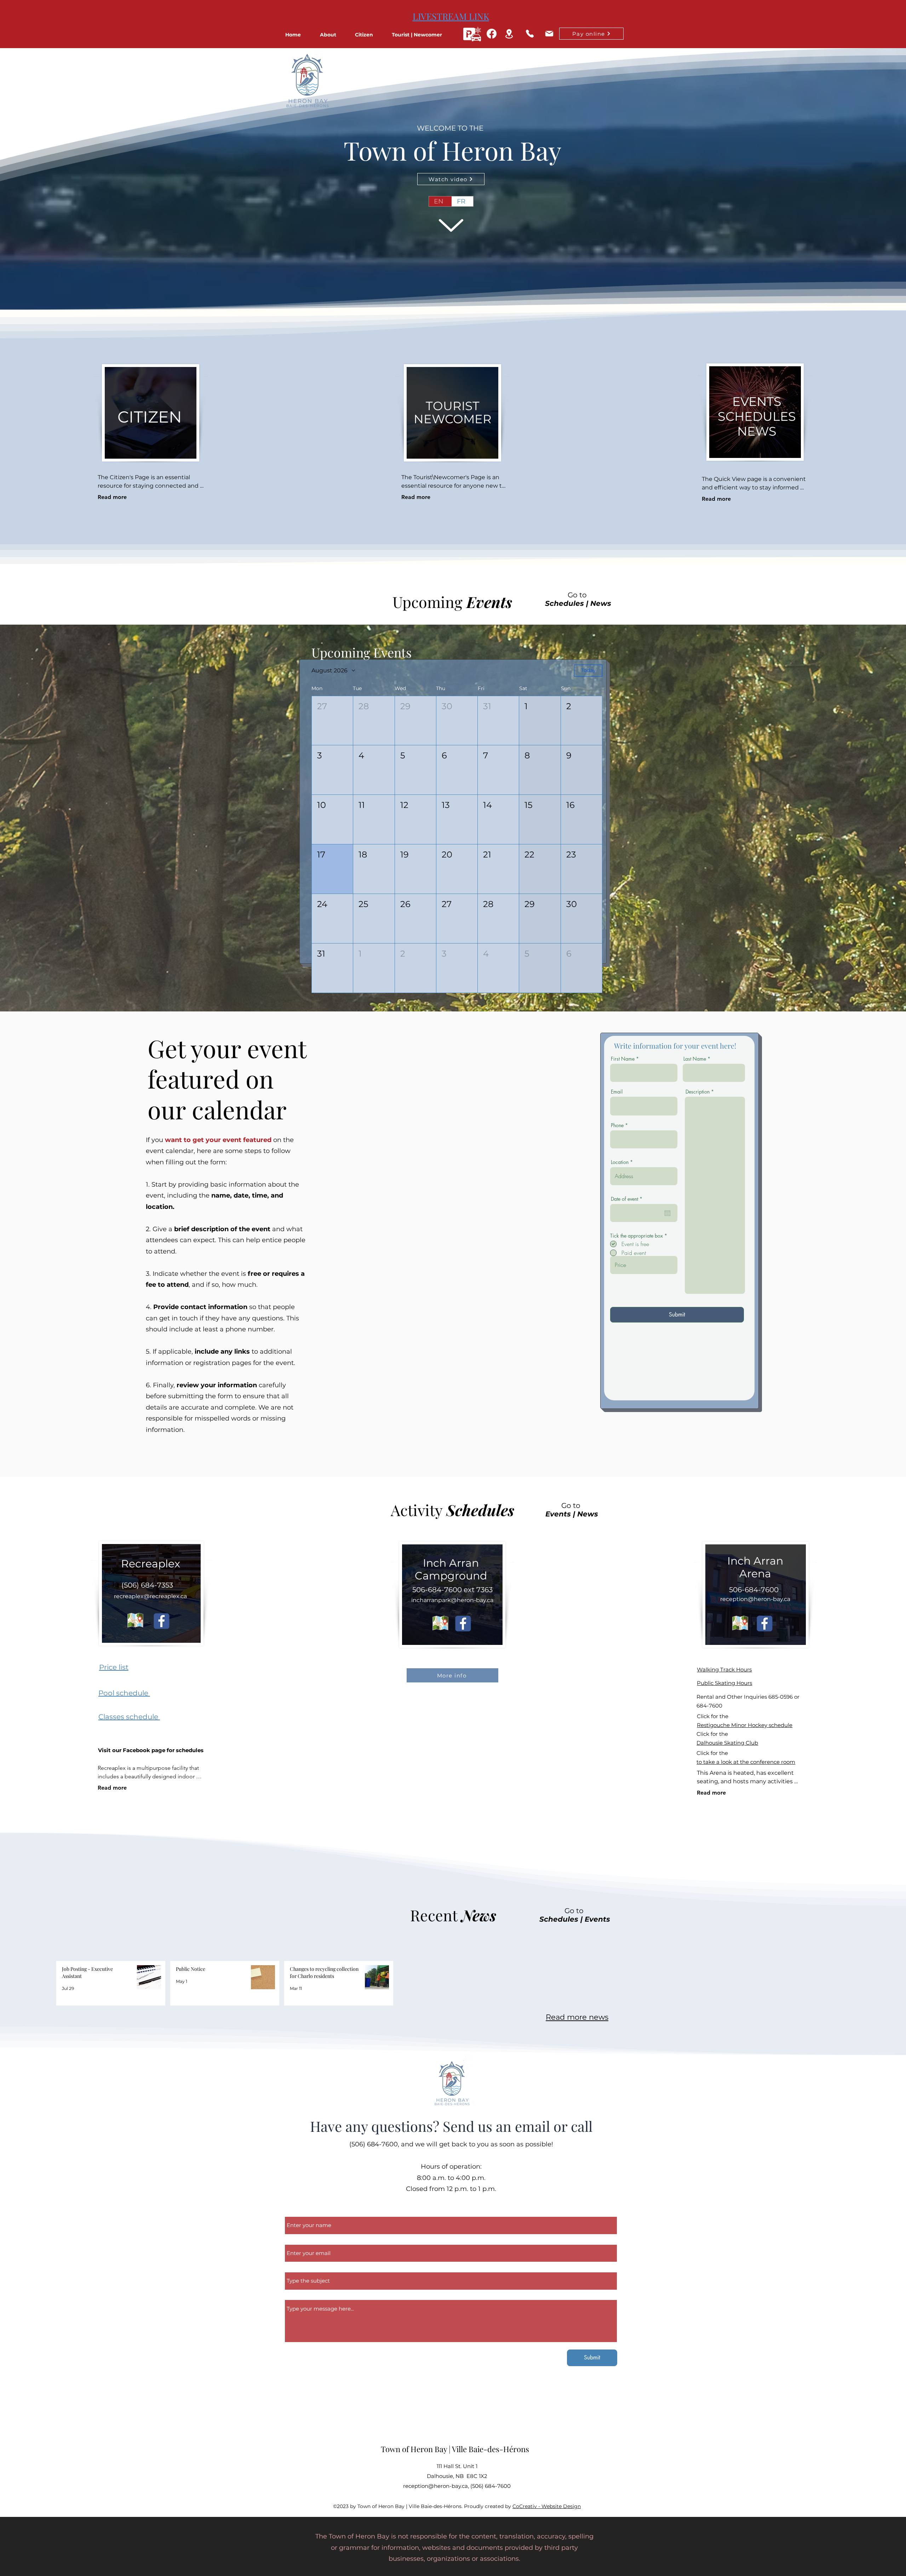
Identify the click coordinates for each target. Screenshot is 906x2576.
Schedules (564, 603)
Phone (617, 1125)
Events (558, 1514)
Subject (296, 2268)
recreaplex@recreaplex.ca (150, 1596)
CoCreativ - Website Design (547, 2506)
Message (298, 2296)
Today (588, 670)
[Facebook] (492, 34)
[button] (334, 35)
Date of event (628, 1199)
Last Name (695, 1059)
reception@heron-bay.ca (755, 1599)
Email (617, 1092)
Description (698, 1092)
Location (620, 1162)
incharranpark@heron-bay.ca (452, 1600)
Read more (112, 497)
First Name (623, 1059)
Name (294, 2213)
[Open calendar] (667, 1213)
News (601, 603)
